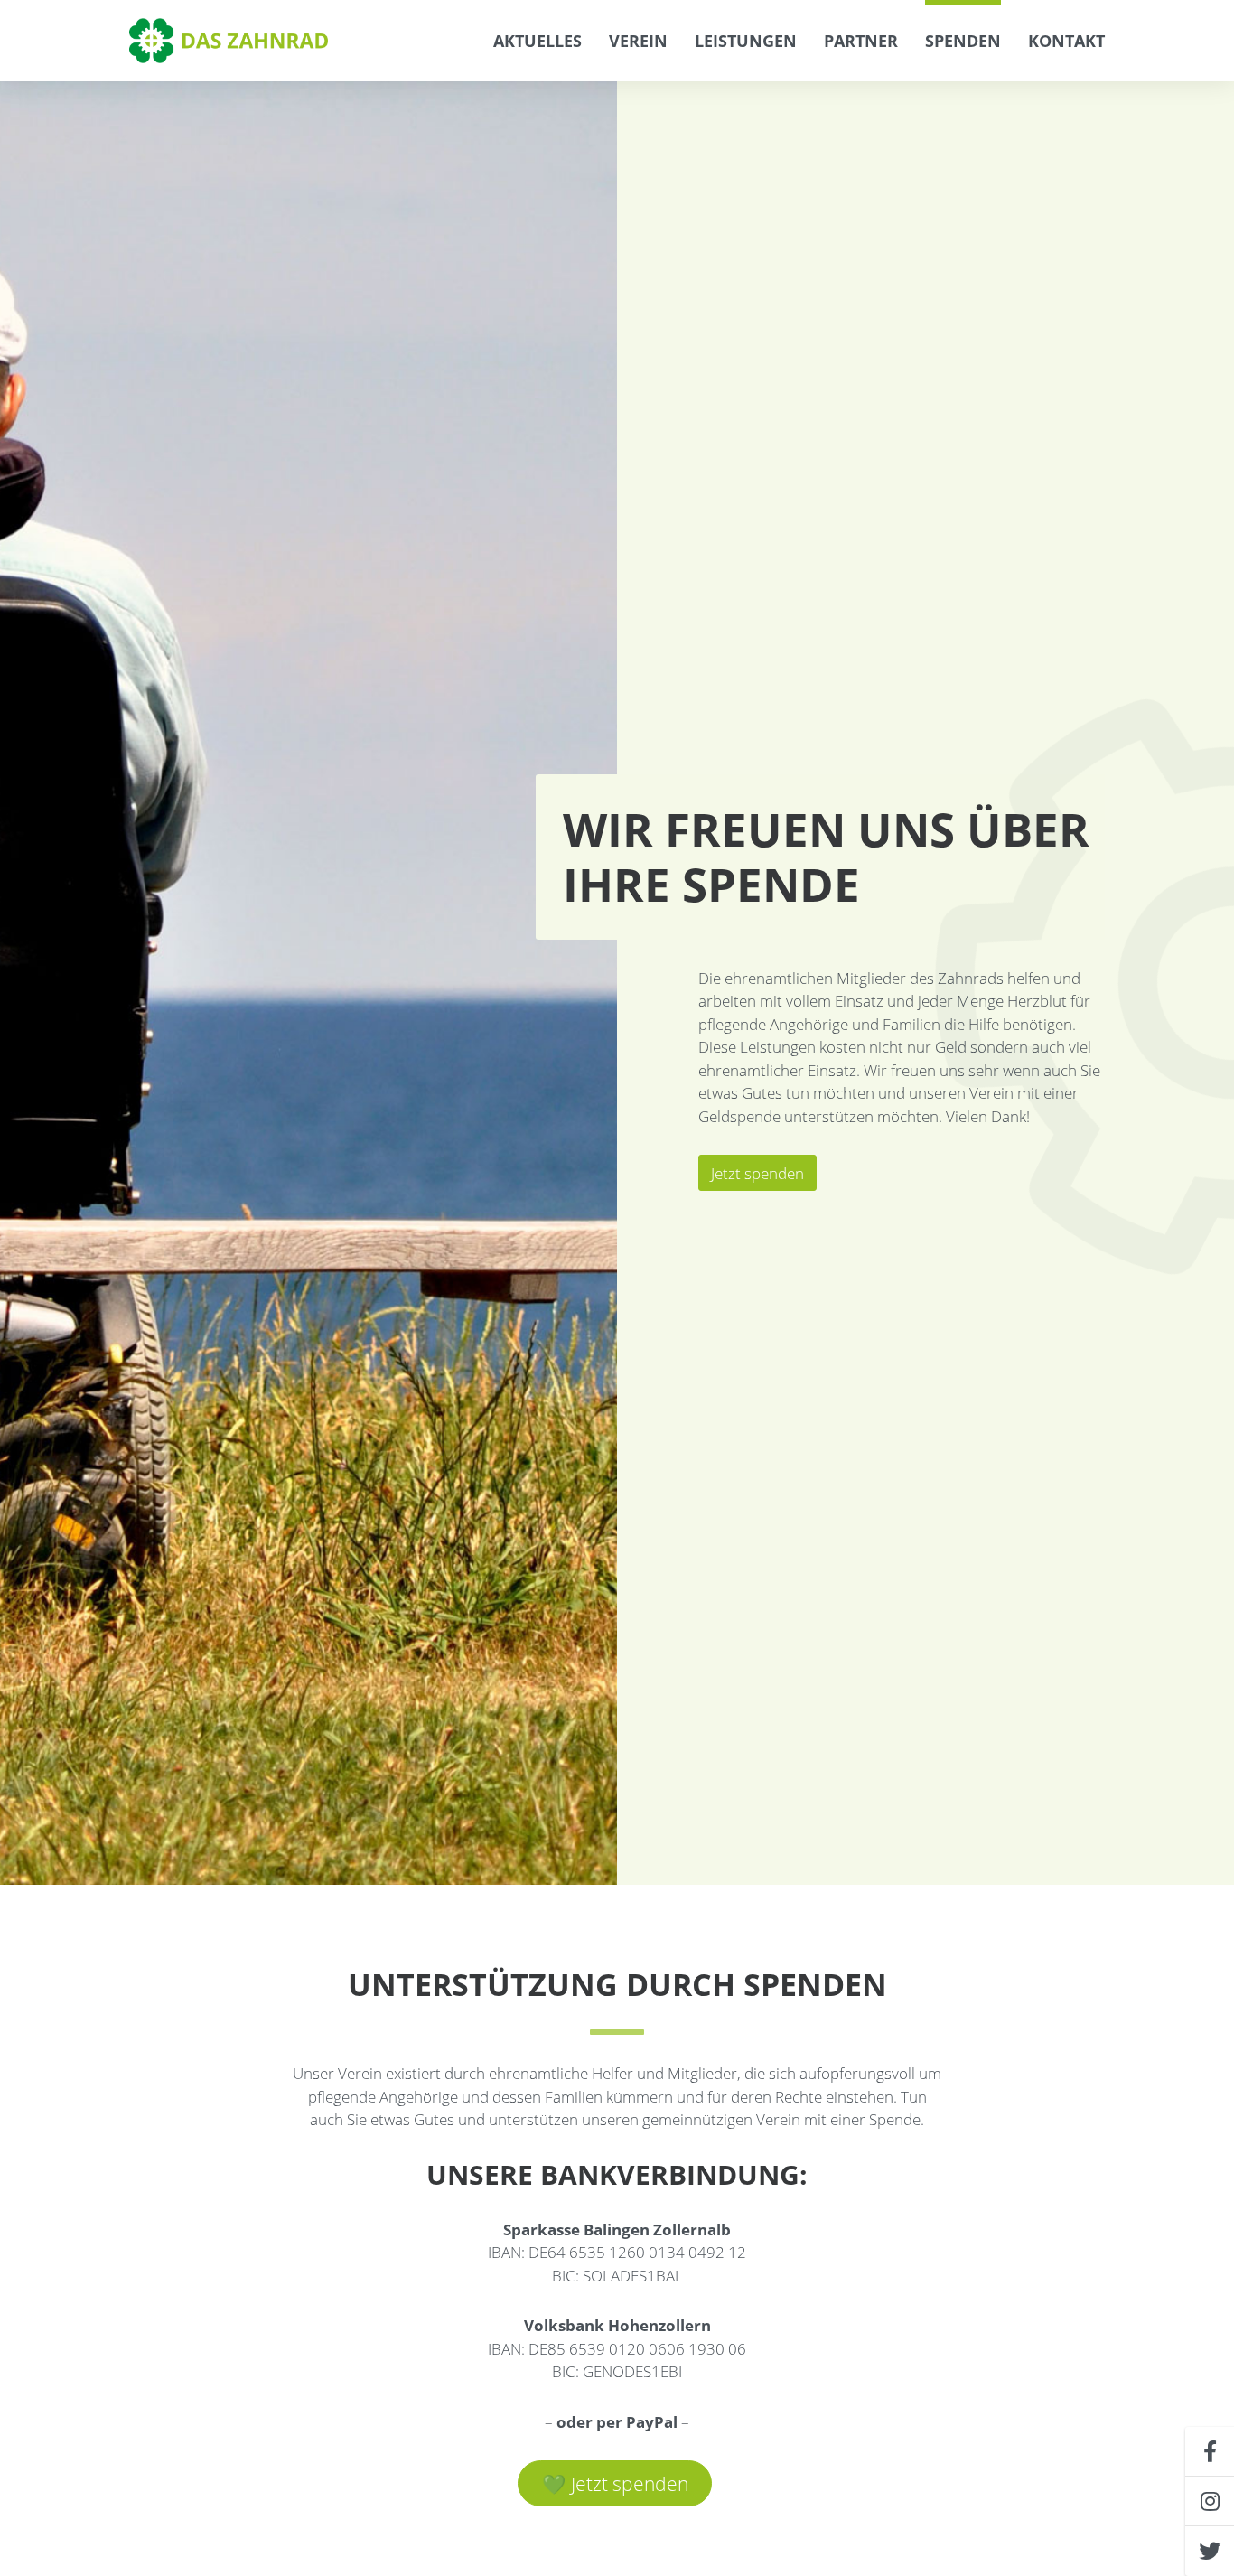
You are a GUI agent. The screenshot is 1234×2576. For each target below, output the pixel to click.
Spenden (963, 41)
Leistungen (746, 41)
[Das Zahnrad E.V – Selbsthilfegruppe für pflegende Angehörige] (231, 41)
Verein (638, 41)
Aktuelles (538, 41)
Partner (861, 41)
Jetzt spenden (757, 1173)
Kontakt (1066, 41)
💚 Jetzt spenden (615, 2483)
